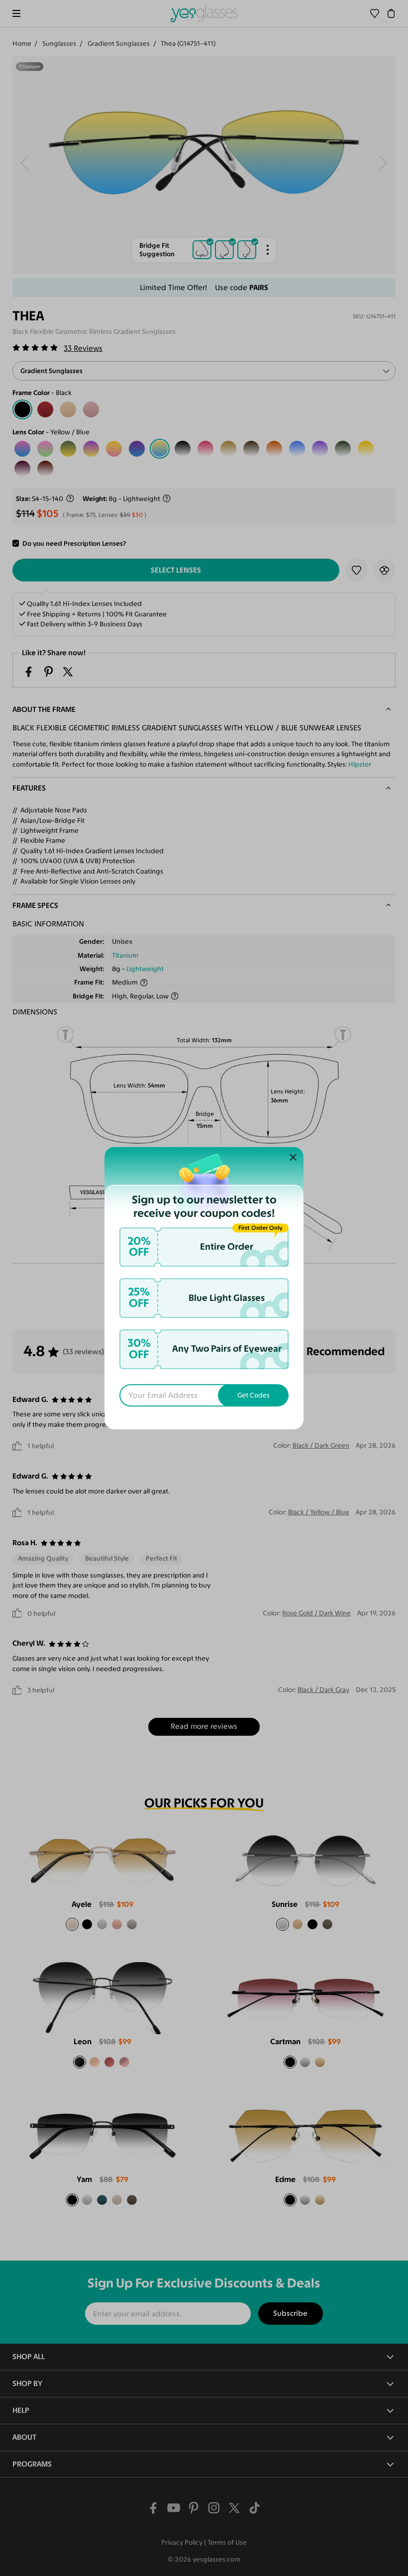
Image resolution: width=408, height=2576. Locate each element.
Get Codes (254, 1395)
